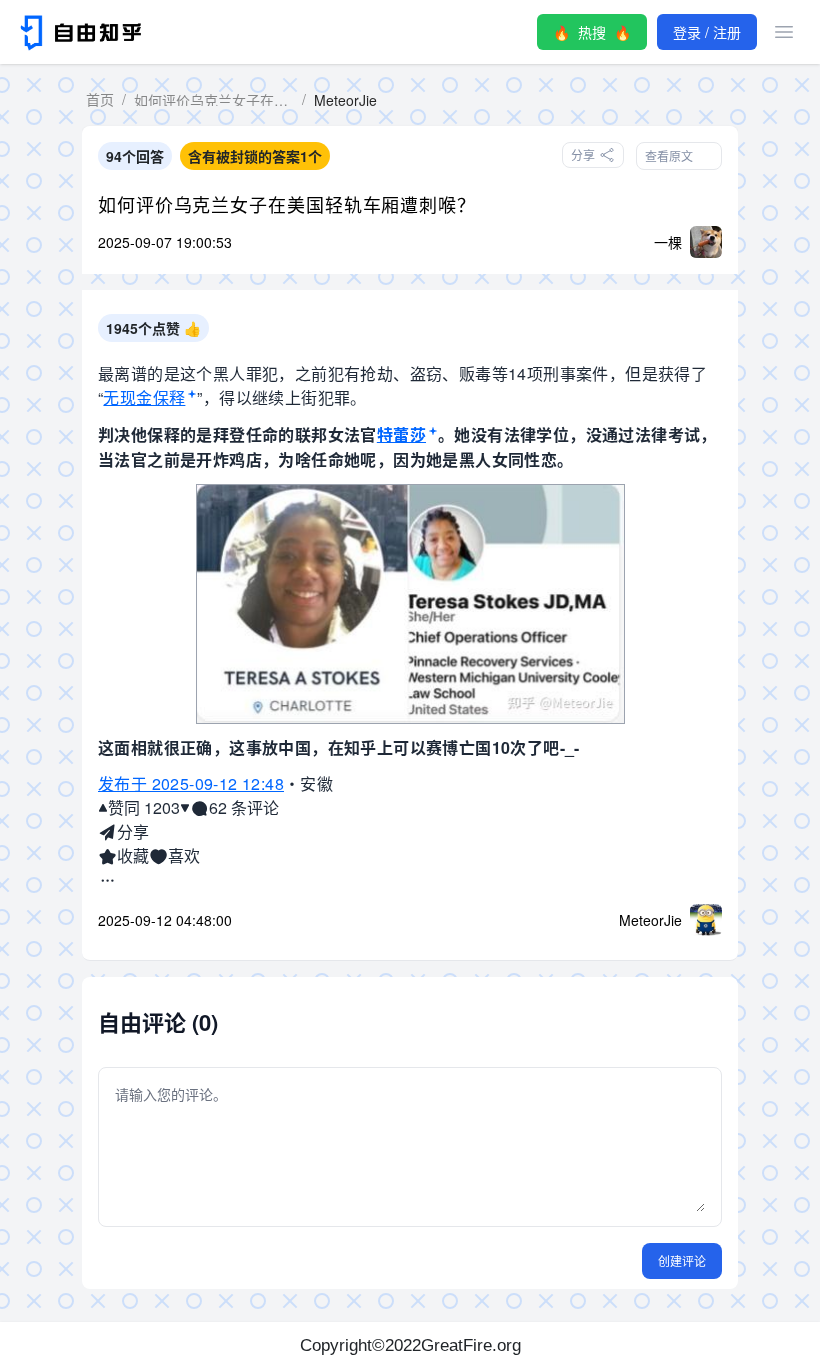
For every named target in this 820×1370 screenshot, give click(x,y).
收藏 (133, 855)
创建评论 (682, 1260)
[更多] (107, 880)
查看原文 (669, 155)
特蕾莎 (401, 434)
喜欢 (184, 855)
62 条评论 (244, 807)
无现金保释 (144, 397)
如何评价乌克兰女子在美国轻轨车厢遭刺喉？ (287, 204)
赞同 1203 (144, 807)
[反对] (185, 808)
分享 (133, 831)
